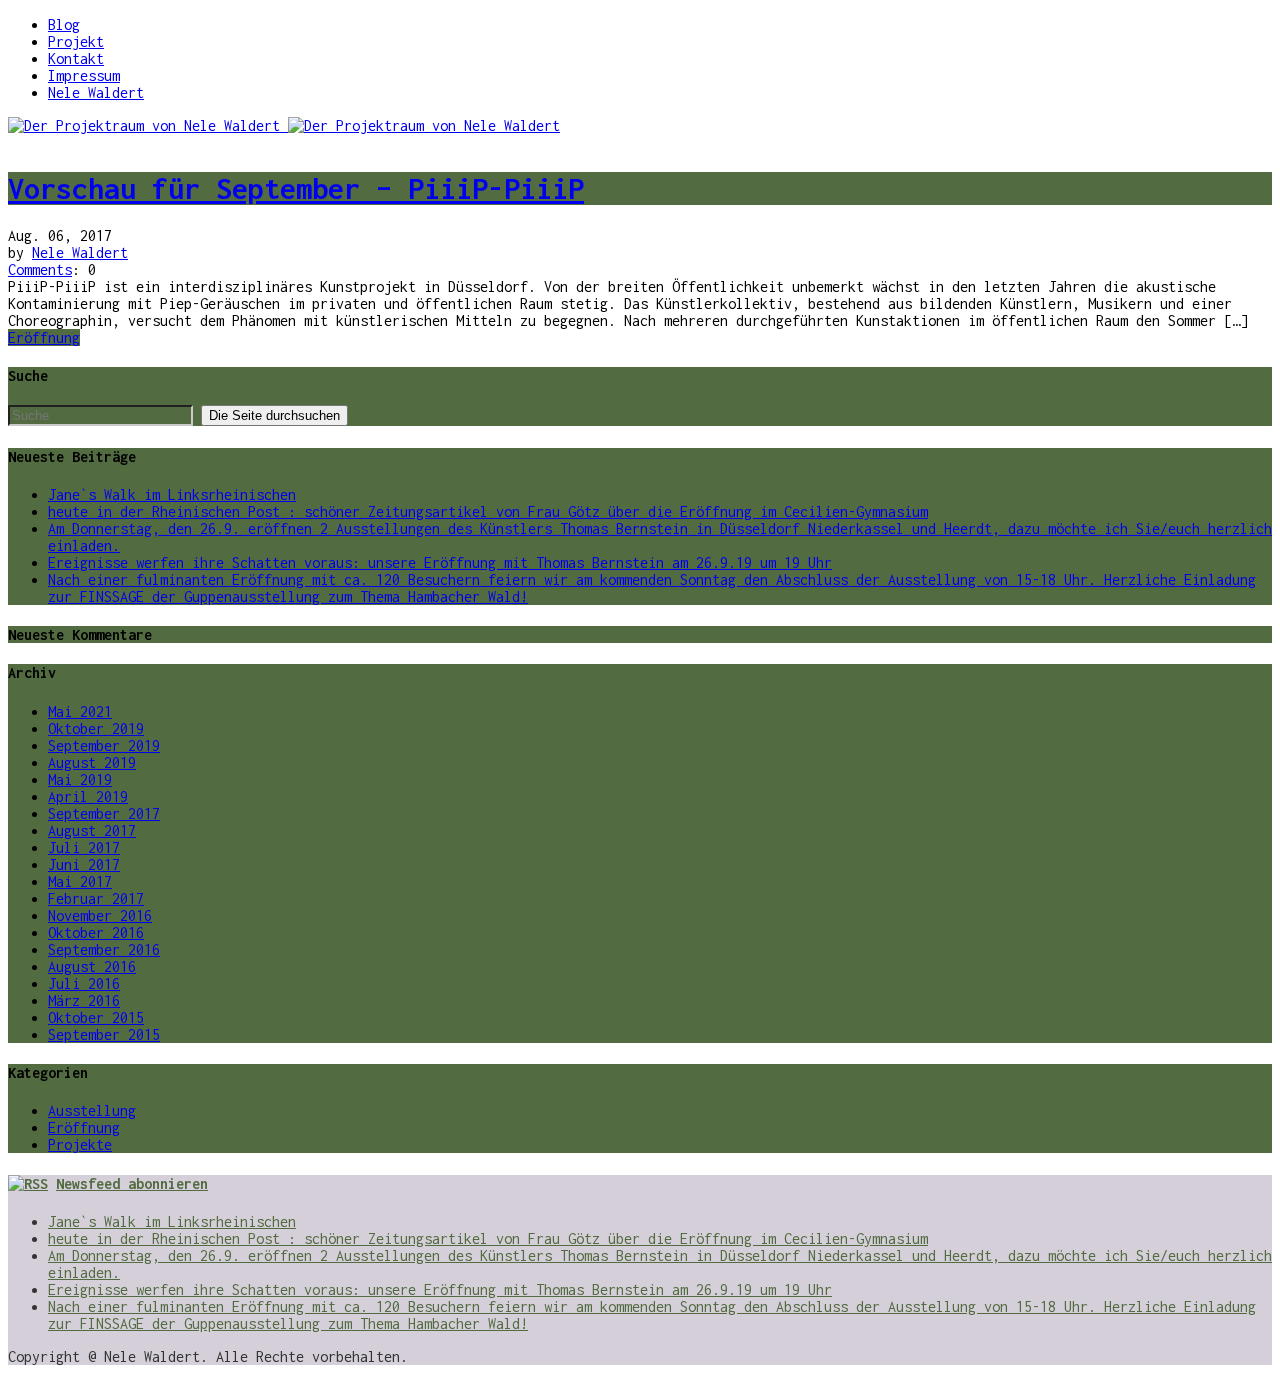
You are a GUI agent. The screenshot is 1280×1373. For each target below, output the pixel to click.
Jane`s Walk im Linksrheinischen (172, 494)
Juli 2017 (84, 847)
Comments (40, 269)
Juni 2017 (84, 864)
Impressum (84, 75)
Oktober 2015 (96, 1017)
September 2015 (104, 1034)
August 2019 (92, 762)
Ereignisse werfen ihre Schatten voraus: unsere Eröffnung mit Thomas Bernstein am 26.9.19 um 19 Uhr (440, 562)
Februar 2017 (96, 898)
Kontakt (76, 58)
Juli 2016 (84, 983)
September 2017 (104, 813)
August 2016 (92, 966)
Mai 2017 (80, 881)
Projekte (80, 1144)
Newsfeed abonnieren (132, 1183)
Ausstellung (92, 1110)
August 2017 (92, 830)
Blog (64, 24)
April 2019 (88, 796)
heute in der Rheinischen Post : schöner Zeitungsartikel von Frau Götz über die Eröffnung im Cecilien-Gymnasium (488, 511)
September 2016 (104, 949)
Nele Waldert (96, 92)
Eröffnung (44, 337)
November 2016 (100, 915)
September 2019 (104, 745)
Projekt (76, 41)
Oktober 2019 (96, 728)
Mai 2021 (80, 711)
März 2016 (84, 1000)
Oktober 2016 (96, 932)
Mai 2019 (80, 779)
